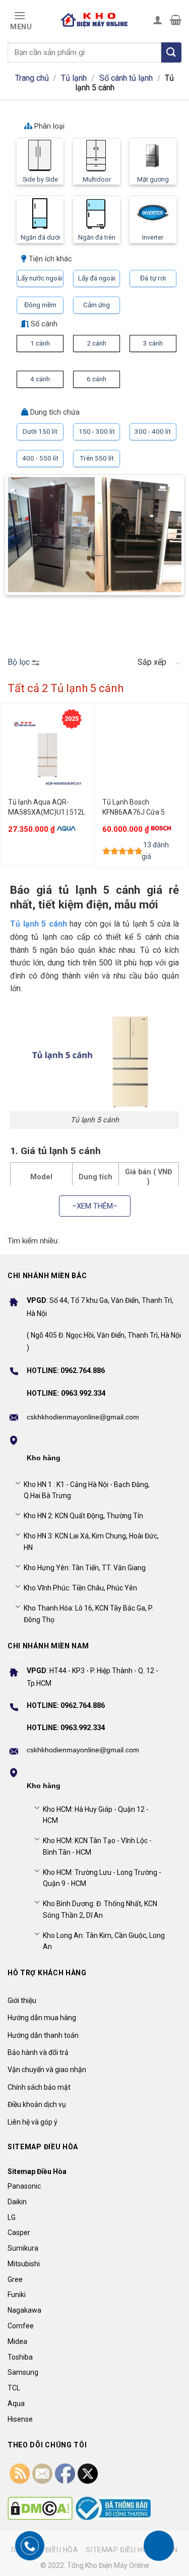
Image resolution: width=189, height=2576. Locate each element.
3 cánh (153, 343)
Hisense (20, 2419)
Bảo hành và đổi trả (38, 2052)
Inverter (153, 237)
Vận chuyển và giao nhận (47, 2070)
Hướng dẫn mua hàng (42, 2018)
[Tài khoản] (158, 20)
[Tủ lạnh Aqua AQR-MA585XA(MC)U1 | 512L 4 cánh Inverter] (47, 753)
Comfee (21, 2326)
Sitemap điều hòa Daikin (132, 2550)
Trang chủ (32, 78)
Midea (17, 2341)
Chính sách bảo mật (39, 2087)
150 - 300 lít (97, 431)
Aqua (16, 2403)
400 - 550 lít (40, 458)
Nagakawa (24, 2310)
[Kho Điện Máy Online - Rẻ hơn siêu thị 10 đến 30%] (95, 20)
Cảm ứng (97, 305)
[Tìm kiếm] (171, 52)
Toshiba (20, 2357)
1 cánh (40, 343)
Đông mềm (40, 305)
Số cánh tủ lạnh (126, 78)
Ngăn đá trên (97, 237)
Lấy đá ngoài (97, 278)
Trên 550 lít (97, 458)
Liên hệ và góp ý (33, 2122)
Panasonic (24, 2186)
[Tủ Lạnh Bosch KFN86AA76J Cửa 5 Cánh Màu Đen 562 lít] (142, 753)
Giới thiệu (22, 2000)
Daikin (17, 2202)
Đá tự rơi (153, 278)
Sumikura (23, 2248)
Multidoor (97, 179)
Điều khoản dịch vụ (37, 2104)
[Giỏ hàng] (176, 20)
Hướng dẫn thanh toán (43, 2035)
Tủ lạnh (74, 78)
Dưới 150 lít (40, 431)
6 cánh (97, 379)
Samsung (23, 2372)
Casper (19, 2232)
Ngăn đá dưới (40, 237)
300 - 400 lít (153, 431)
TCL (14, 2388)
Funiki (17, 2295)
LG (12, 2217)
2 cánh (97, 343)
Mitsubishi (24, 2264)
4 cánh (40, 379)
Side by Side (40, 179)
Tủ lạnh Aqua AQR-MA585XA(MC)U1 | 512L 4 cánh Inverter (47, 808)
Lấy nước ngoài (40, 278)
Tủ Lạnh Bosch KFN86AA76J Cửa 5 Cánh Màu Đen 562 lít (136, 808)
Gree (15, 2279)
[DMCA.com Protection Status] (40, 2508)
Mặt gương (153, 179)
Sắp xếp (152, 662)
